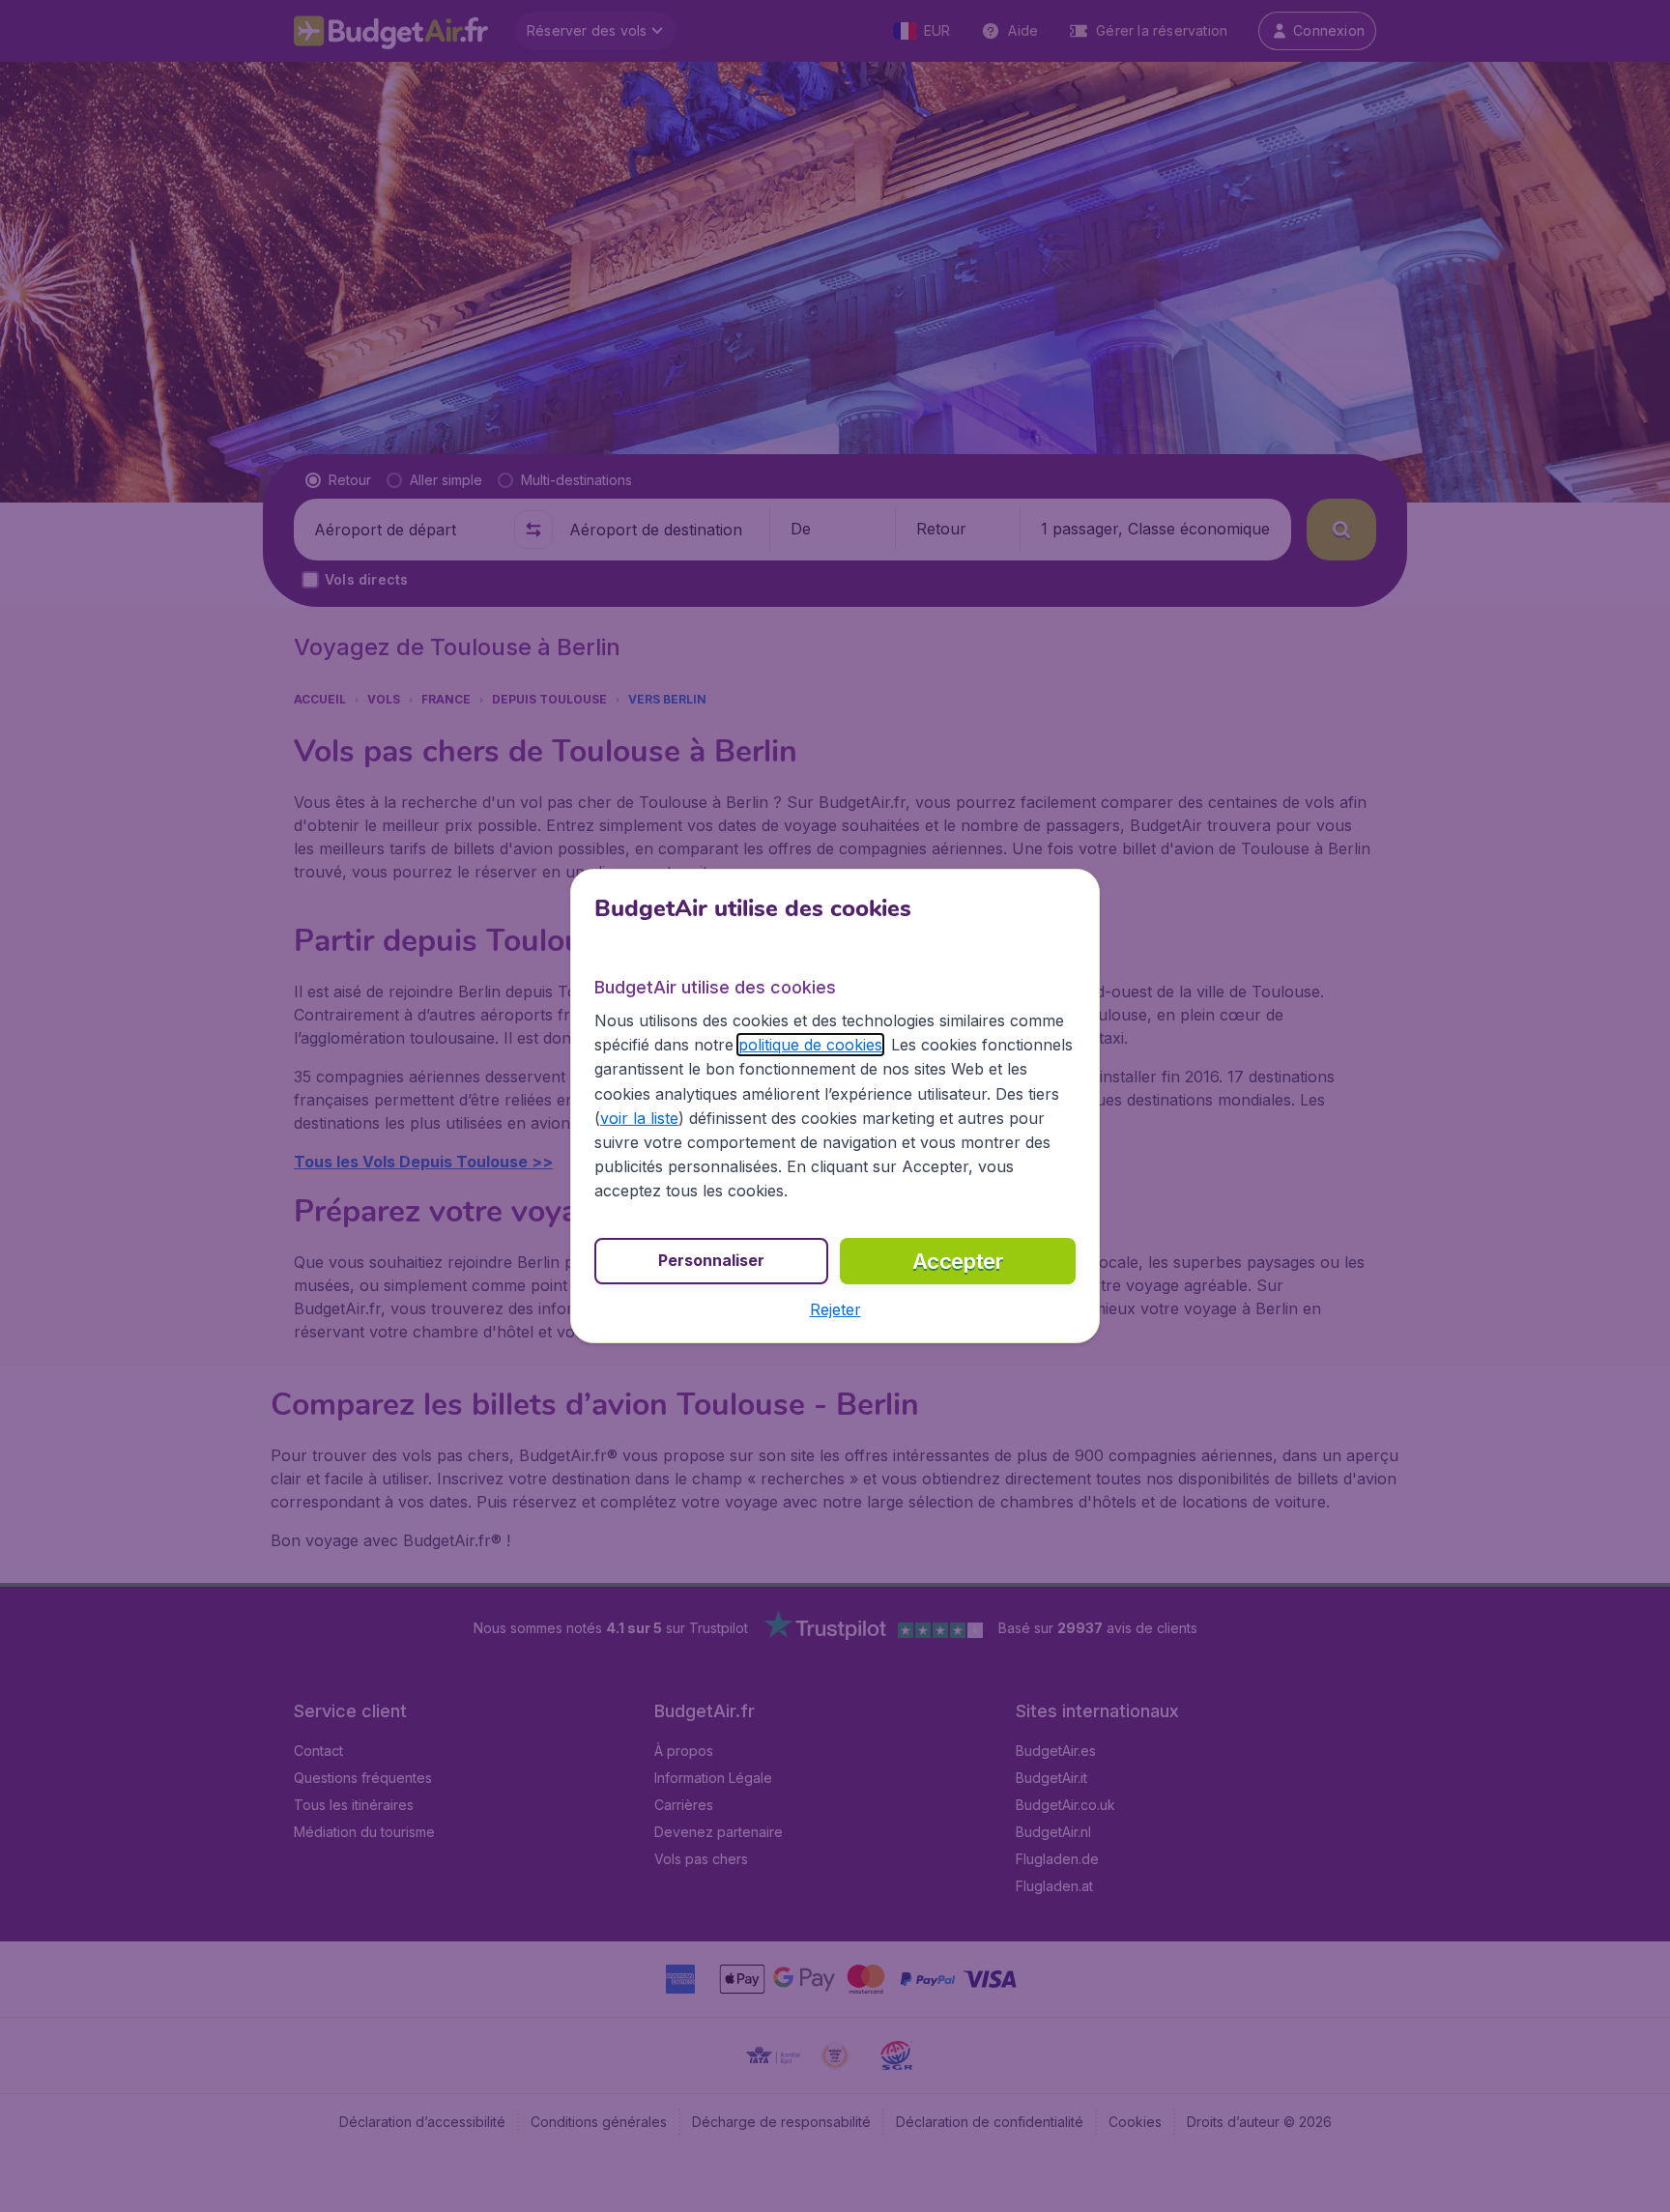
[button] (835, 1309)
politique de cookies (810, 1045)
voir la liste (639, 1118)
